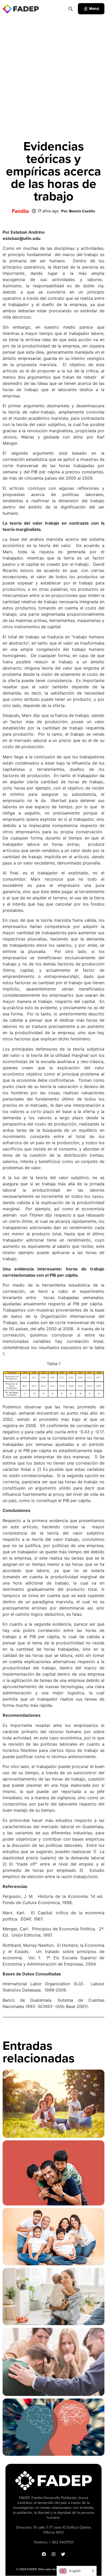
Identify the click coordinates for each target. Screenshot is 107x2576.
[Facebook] (44, 2554)
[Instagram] (53, 2554)
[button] (78, 211)
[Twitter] (63, 2554)
